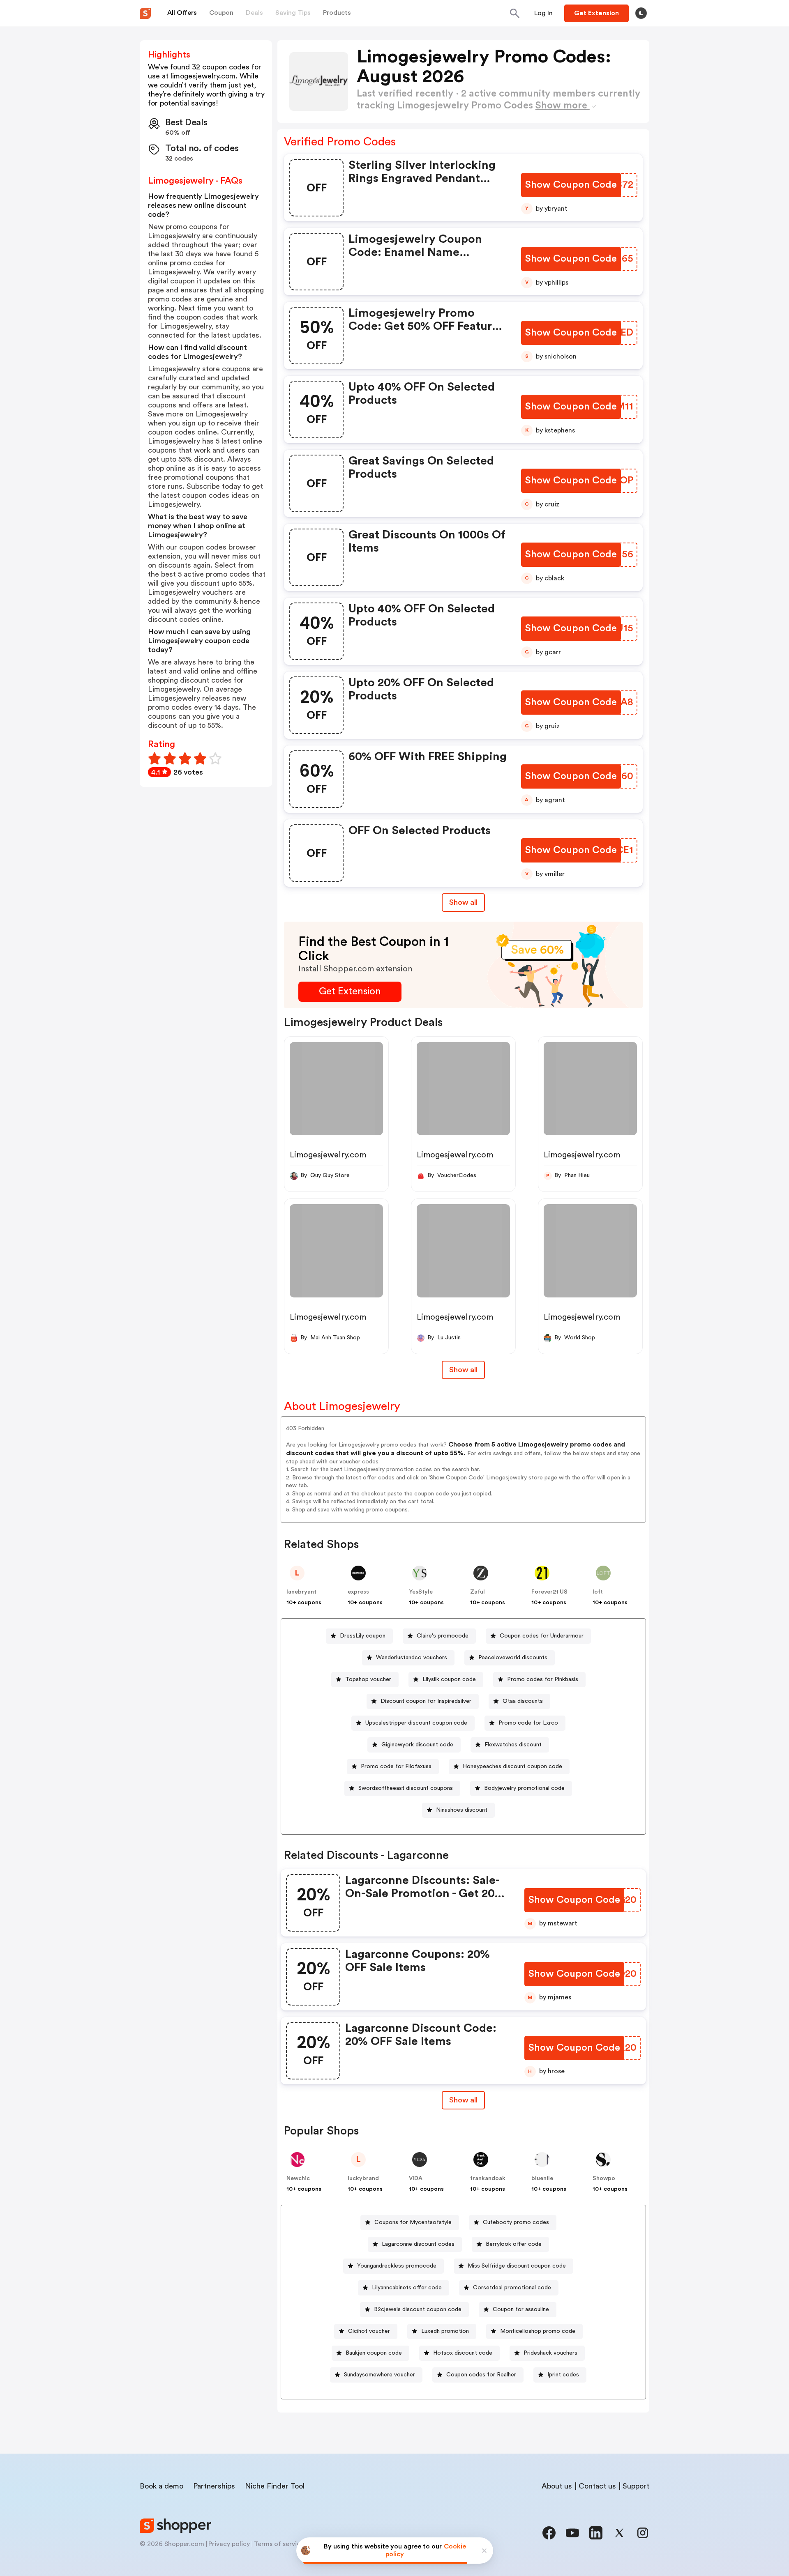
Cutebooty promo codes (516, 2222)
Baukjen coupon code (374, 2353)
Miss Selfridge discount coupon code (517, 2266)
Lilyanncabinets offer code (407, 2288)
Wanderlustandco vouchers (412, 1658)
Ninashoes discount (462, 1810)
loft (598, 1592)
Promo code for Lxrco (528, 1723)
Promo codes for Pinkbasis (543, 1679)
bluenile (542, 2178)
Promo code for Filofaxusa (396, 1766)
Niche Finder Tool (275, 2486)
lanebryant (301, 1592)
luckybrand (363, 2178)
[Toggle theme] (641, 13)
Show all (463, 902)
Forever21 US (549, 1592)
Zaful (478, 1592)
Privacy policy (229, 2544)
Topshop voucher (368, 1679)
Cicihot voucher (369, 2331)
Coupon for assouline (521, 2309)
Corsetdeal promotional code (512, 2288)
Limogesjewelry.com (328, 1155)
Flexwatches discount (513, 1745)
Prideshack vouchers (550, 2353)
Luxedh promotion (445, 2331)
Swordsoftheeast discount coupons (406, 1788)
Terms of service (279, 2544)
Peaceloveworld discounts (513, 1658)
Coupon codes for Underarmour (542, 1636)
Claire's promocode (443, 1636)
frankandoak (488, 2178)
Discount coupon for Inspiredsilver (426, 1701)
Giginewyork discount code (417, 1745)
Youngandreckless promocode (397, 2266)
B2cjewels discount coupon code (418, 2309)
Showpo (604, 2178)
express (358, 1592)
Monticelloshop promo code (538, 2331)
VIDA (416, 2178)
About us (557, 2486)
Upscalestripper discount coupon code (416, 1723)
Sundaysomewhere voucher (380, 2375)
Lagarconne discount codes (418, 2244)
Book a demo (161, 2486)
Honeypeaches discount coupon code (512, 1766)
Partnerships (214, 2486)
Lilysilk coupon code (449, 1679)
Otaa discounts (523, 1701)
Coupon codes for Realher (481, 2375)
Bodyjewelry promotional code (524, 1788)
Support (636, 2486)
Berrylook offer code (514, 2244)
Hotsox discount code (463, 2353)
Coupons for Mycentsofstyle (413, 2222)
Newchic (298, 2178)
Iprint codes (563, 2375)
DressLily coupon (363, 1636)
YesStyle (421, 1592)
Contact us (597, 2486)
